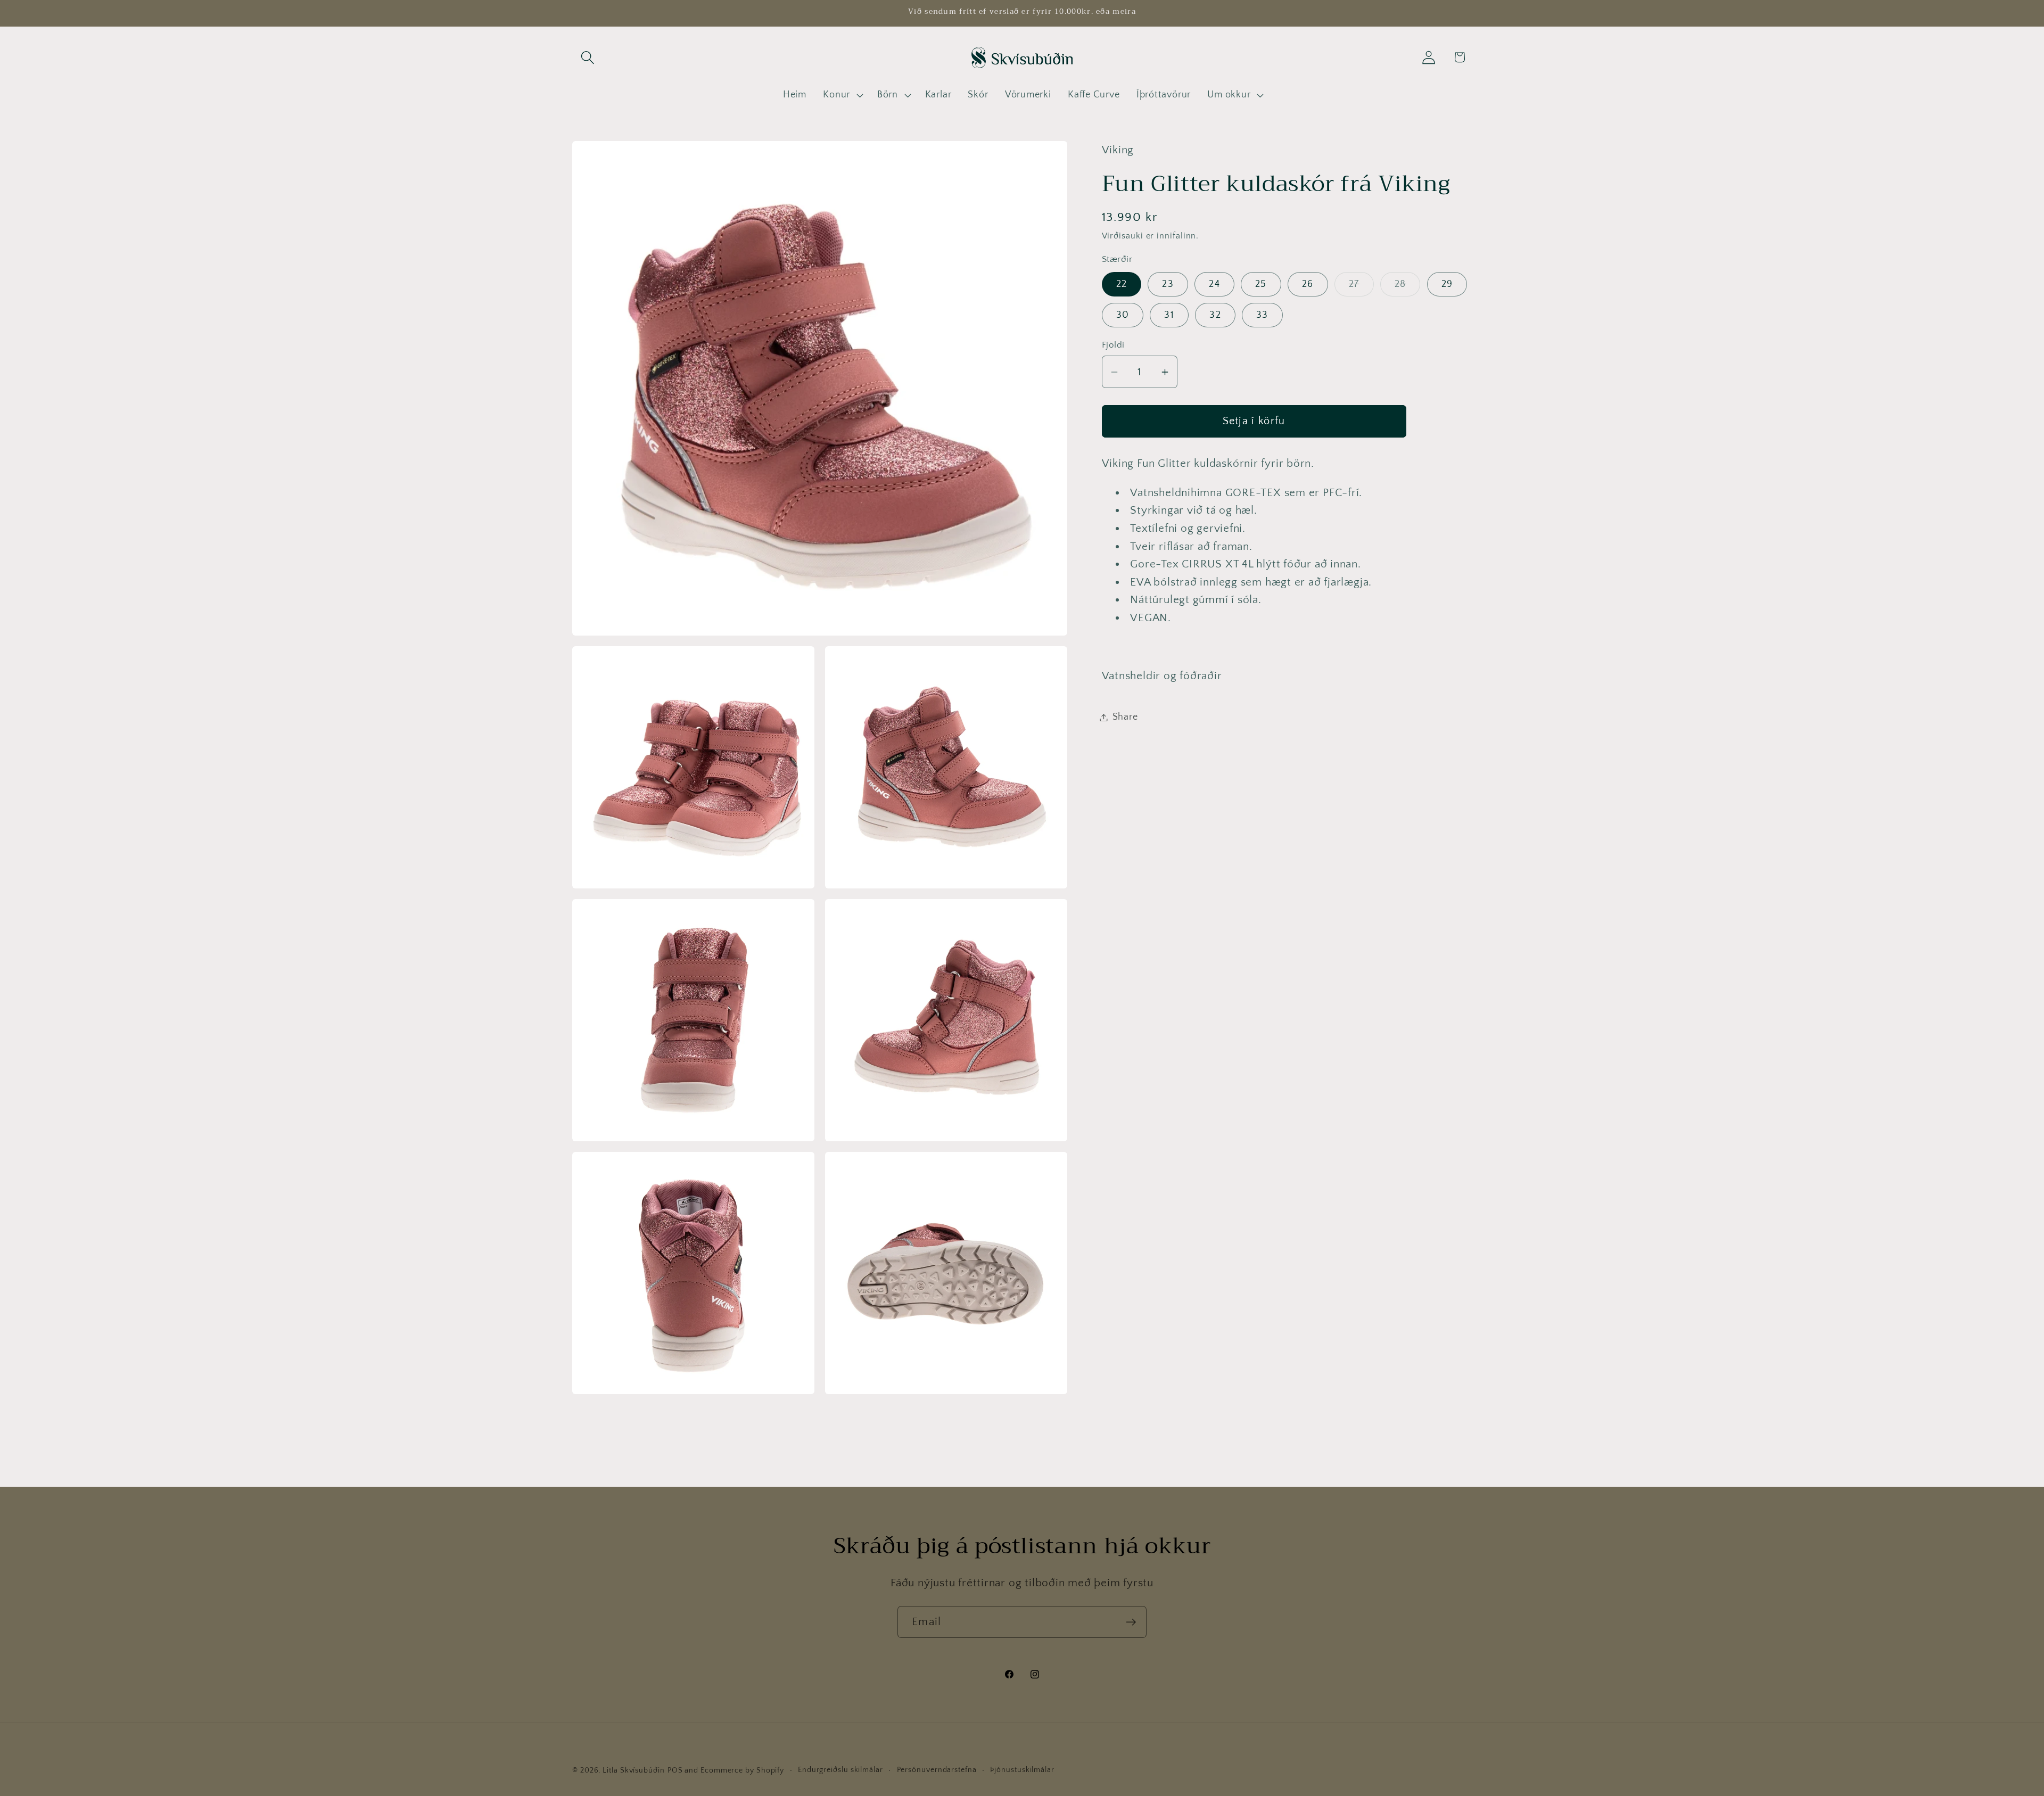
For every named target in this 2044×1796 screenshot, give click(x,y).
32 (1215, 315)
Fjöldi (1113, 345)
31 (1169, 315)
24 (1214, 284)
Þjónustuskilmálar (1022, 1770)
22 (1122, 284)
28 (1408, 287)
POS (675, 1770)
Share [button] (1125, 717)
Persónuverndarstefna (937, 1770)
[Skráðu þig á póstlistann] (1131, 1622)
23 (1168, 284)
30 (1123, 315)
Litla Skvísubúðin (633, 1770)
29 (1447, 284)
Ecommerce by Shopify (742, 1770)
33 (1262, 315)
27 (1361, 287)
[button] (587, 57)
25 (1261, 284)
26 (1308, 284)
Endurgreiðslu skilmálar (840, 1770)
